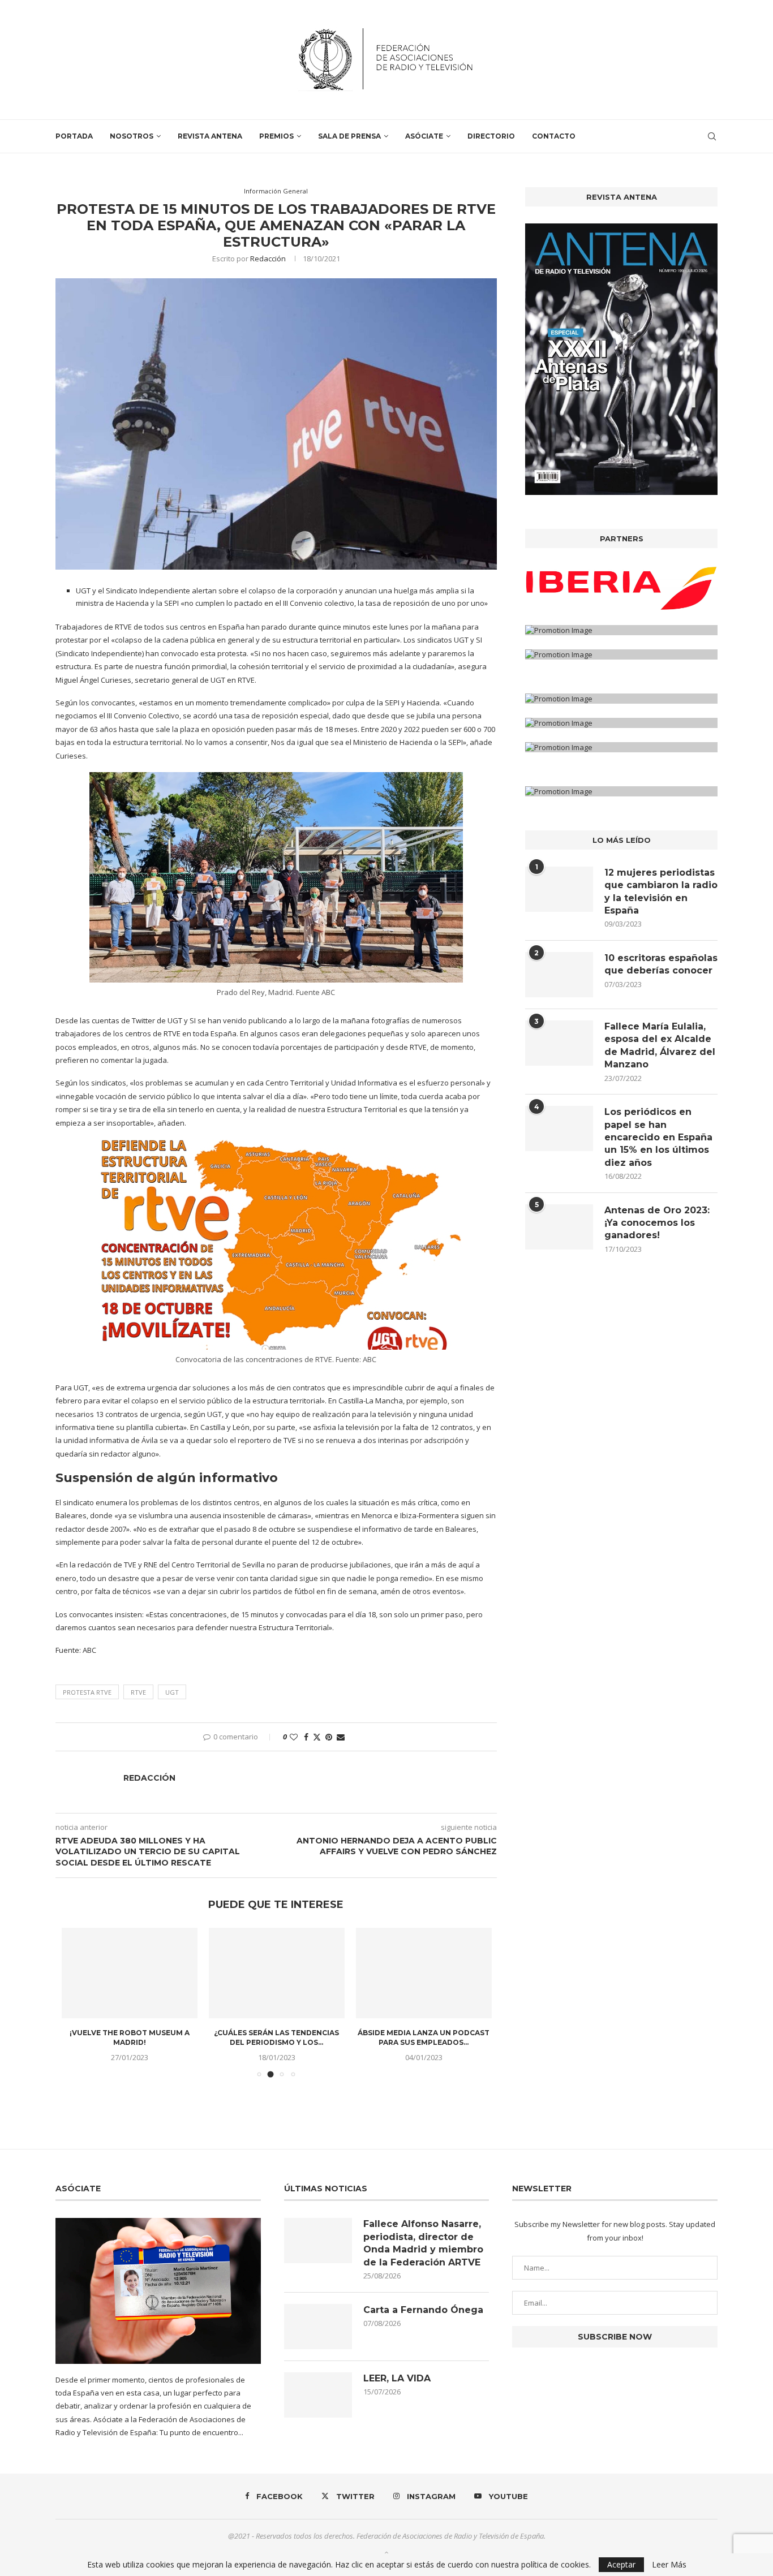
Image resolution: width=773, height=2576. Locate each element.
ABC (89, 1650)
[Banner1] (621, 588)
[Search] (712, 136)
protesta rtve (87, 1692)
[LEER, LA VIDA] (318, 2395)
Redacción (268, 259)
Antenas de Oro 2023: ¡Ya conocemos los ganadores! (657, 1223)
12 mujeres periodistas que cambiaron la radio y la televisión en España (661, 891)
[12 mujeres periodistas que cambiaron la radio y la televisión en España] (559, 889)
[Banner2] (621, 630)
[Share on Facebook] (306, 1737)
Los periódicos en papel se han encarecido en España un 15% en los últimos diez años (658, 1137)
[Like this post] (294, 1737)
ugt (172, 1692)
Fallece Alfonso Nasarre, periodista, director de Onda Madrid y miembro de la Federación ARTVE (423, 2243)
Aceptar (621, 2564)
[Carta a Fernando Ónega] (318, 2327)
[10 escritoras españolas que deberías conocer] (559, 975)
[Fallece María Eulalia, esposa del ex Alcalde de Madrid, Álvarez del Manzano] (559, 1043)
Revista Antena (210, 136)
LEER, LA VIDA (397, 2378)
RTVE (138, 1692)
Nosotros (132, 136)
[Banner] (621, 654)
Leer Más (669, 2565)
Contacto (554, 136)
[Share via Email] (341, 1737)
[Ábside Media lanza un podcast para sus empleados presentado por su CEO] (424, 1973)
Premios (276, 136)
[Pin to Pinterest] (329, 1737)
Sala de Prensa (349, 136)
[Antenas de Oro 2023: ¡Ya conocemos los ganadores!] (559, 1227)
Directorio (491, 136)
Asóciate (424, 136)
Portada (74, 136)
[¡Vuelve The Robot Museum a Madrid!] (130, 1973)
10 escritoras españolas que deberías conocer (661, 964)
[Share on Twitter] (317, 1737)
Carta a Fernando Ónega (423, 2310)
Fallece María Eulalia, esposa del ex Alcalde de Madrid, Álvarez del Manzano (660, 1045)
